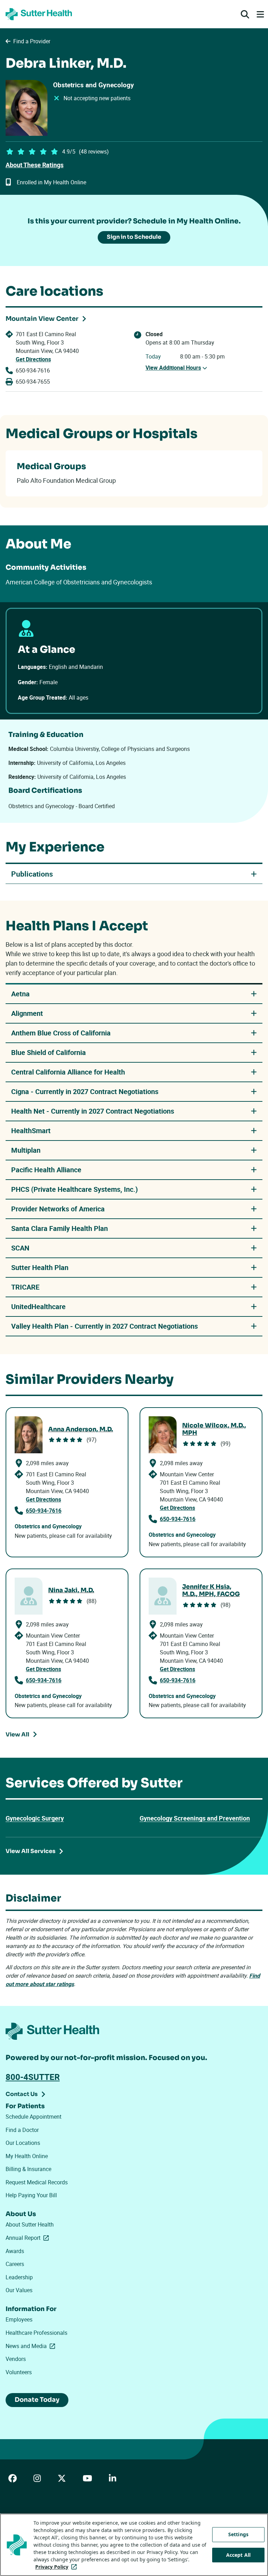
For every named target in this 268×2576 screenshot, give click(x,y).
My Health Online (27, 2156)
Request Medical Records (37, 2182)
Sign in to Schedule (134, 237)
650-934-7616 (33, 370)
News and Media (32, 2346)
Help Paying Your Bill (31, 2195)
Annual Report (29, 2238)
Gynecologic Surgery (35, 1818)
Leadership (19, 2277)
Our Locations (23, 2143)
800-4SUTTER (33, 2077)
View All (17, 1734)
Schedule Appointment (33, 2117)
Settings (238, 2534)
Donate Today (37, 2400)
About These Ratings (35, 165)
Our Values (19, 2290)
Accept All (238, 2555)
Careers (15, 2264)
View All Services (31, 1851)
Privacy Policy (57, 2567)
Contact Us (22, 2094)
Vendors (16, 2359)
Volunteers (19, 2372)
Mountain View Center (42, 319)
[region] (134, 2545)
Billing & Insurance (28, 2169)
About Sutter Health (30, 2224)
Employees (19, 2319)
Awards (15, 2251)
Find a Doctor (22, 2130)
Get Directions (33, 359)
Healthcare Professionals (36, 2333)
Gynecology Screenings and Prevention (195, 1818)
